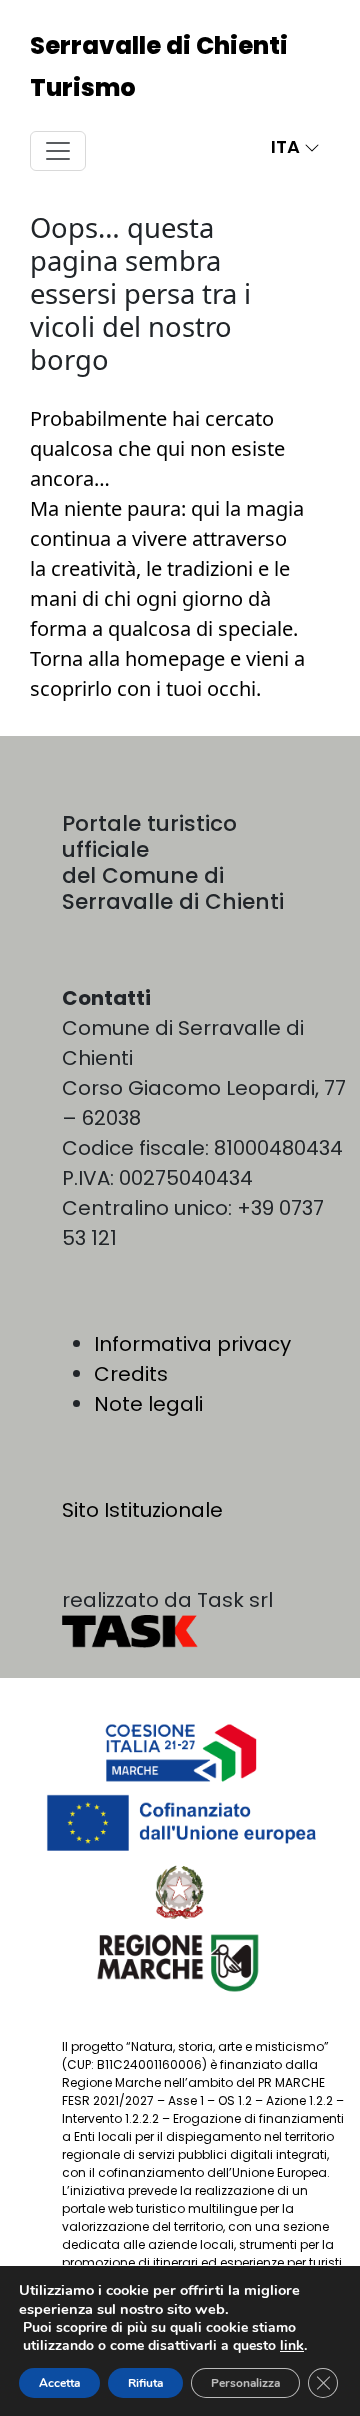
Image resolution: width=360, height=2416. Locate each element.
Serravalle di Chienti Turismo (159, 66)
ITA (287, 146)
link (292, 2346)
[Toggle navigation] (58, 151)
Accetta (59, 2383)
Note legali (148, 1404)
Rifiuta (145, 2383)
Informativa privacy (192, 1344)
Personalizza (245, 2383)
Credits (131, 1374)
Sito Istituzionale (142, 1510)
